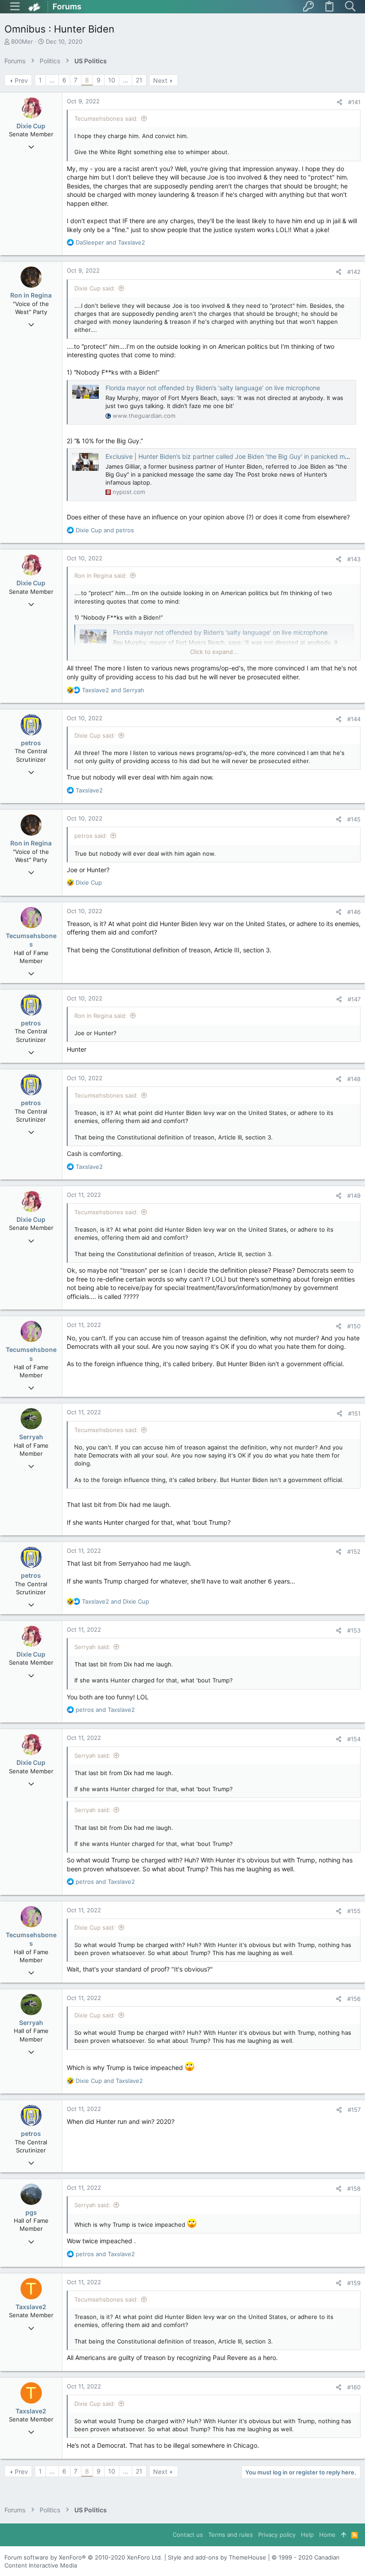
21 (139, 80)
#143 (354, 559)
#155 (354, 1911)
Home (327, 2535)
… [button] (52, 80)
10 (112, 80)
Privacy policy (277, 2535)
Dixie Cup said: (95, 288)
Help (307, 2535)
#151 (354, 1413)
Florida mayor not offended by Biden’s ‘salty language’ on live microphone (213, 388)
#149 (354, 1196)
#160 (354, 2387)
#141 (354, 102)
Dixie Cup (31, 126)
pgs (31, 2212)
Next (160, 80)
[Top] (343, 2535)
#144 (354, 719)
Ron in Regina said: (101, 576)
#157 (354, 2110)
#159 (354, 2283)
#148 (354, 1079)
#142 (354, 272)
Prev (21, 80)
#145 (354, 819)
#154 (354, 1739)
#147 (354, 999)
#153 (354, 1630)
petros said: (91, 836)
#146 (354, 912)
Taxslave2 (31, 2307)
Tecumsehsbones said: (106, 118)
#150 (354, 1326)
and (110, 242)
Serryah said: (92, 1647)
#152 (354, 1551)
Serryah (31, 1437)
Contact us (188, 2535)
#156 (354, 1999)
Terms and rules (231, 2535)
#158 (354, 2188)
